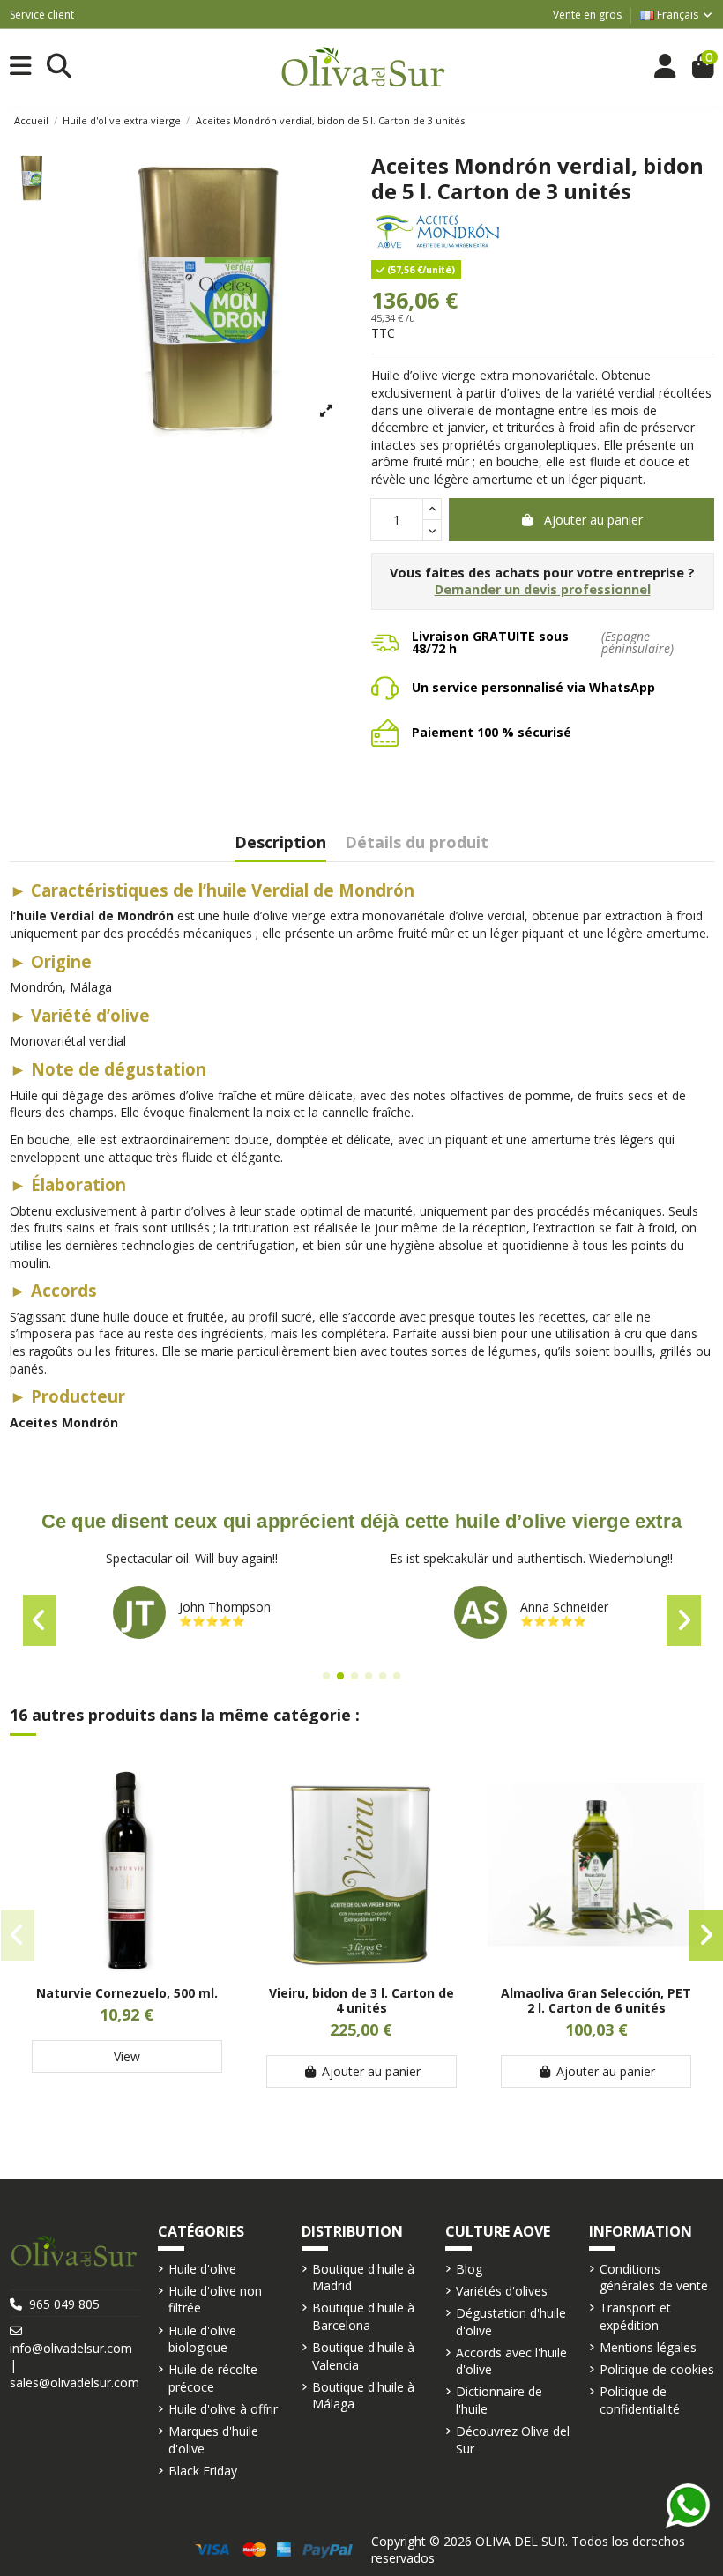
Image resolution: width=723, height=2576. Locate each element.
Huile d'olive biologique (202, 2339)
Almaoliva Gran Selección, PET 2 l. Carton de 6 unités (596, 2000)
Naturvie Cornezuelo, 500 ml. (127, 1993)
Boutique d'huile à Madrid (363, 2278)
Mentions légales (648, 2347)
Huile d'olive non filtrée (215, 2300)
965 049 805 (64, 2304)
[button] (326, 1676)
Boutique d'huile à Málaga (363, 2396)
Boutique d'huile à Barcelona (363, 2316)
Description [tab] (280, 843)
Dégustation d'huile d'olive (511, 2322)
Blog (469, 2269)
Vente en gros (587, 15)
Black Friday (203, 2471)
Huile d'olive (202, 2269)
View (127, 2056)
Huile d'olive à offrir (223, 2409)
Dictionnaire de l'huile (499, 2400)
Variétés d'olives (502, 2291)
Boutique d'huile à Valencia (363, 2356)
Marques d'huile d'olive (213, 2440)
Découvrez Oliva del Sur (513, 2440)
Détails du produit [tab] (417, 843)
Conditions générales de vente (654, 2278)
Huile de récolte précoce (213, 2378)
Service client (42, 15)
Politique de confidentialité (640, 2400)
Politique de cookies (657, 2369)
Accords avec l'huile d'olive (511, 2361)
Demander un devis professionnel (543, 589)
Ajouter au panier (593, 520)
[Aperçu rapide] (127, 1967)
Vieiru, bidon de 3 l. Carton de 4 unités (361, 2000)
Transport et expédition (635, 2316)
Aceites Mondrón (64, 1422)
